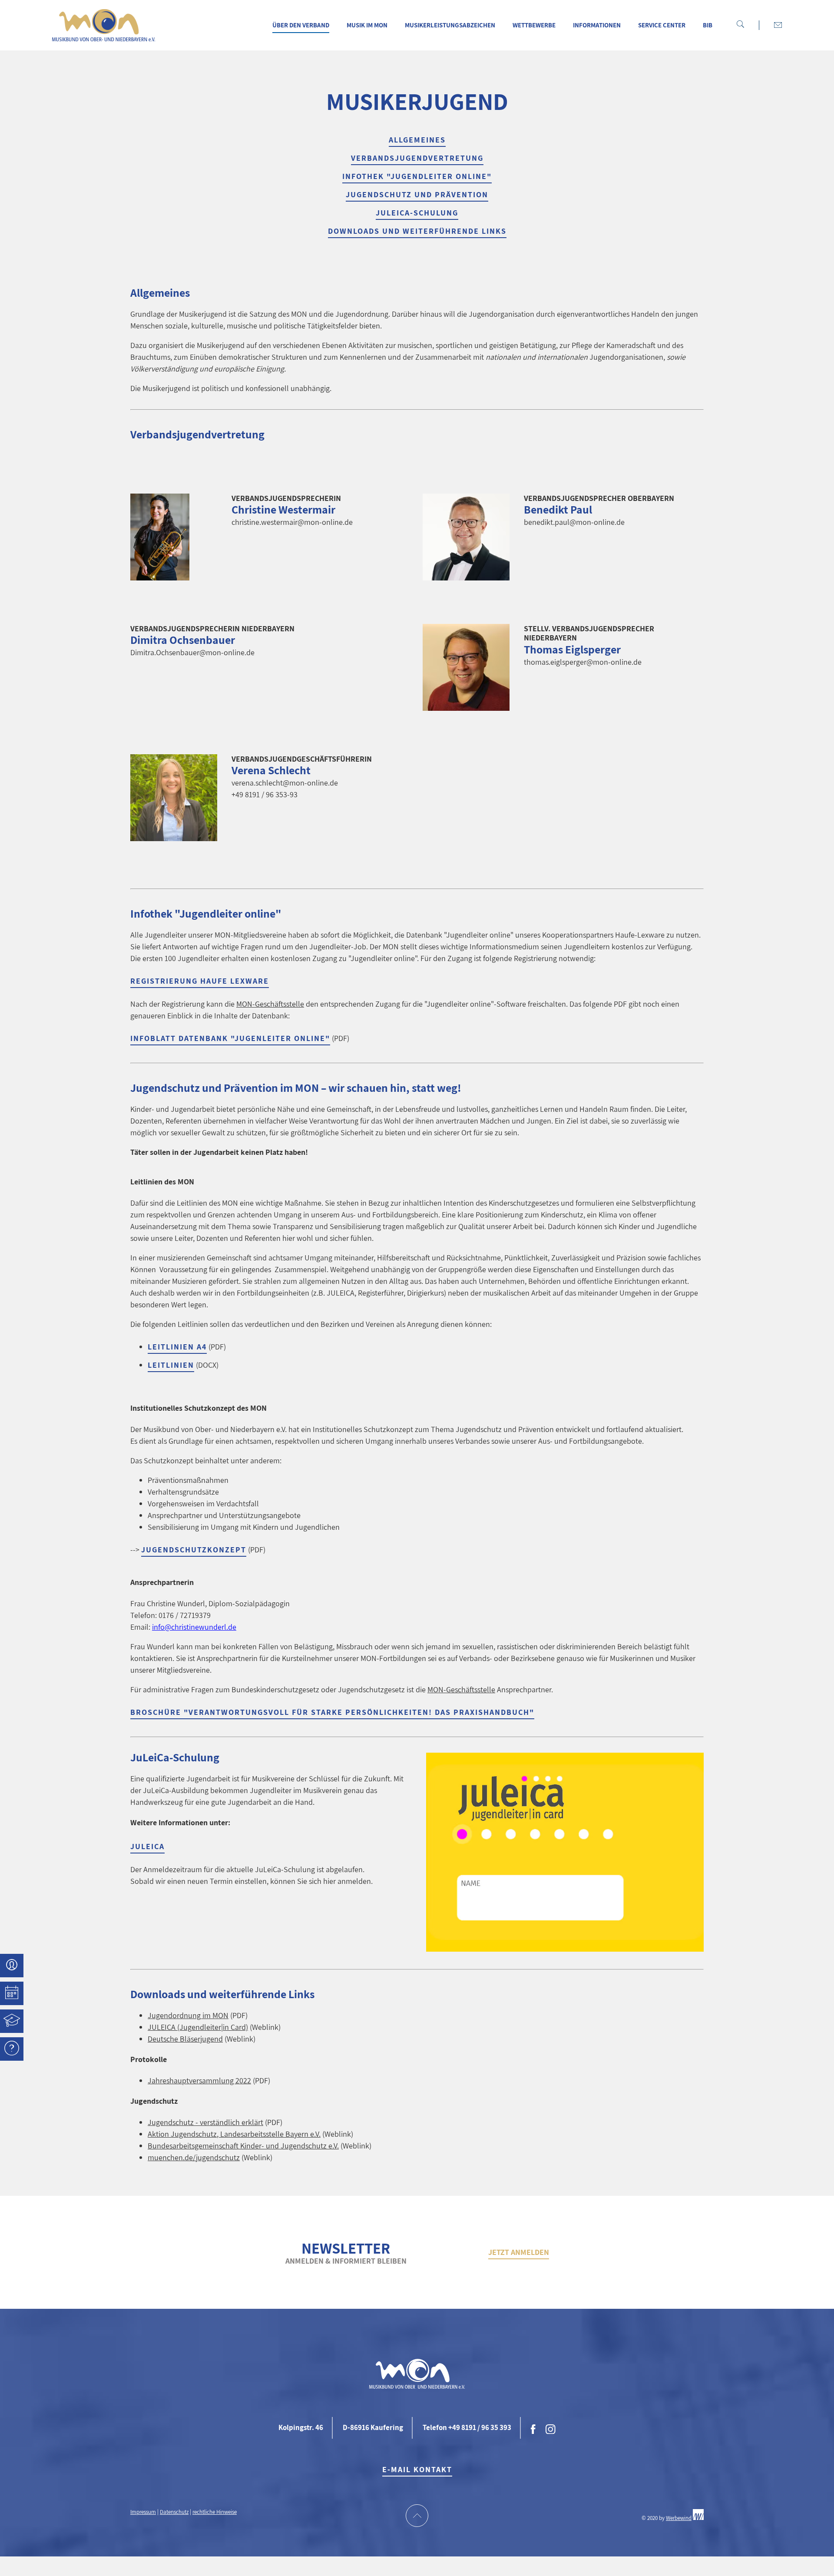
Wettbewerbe (534, 25)
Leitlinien (171, 1365)
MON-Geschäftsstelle (270, 1004)
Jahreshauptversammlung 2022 (199, 2080)
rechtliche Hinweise (215, 2512)
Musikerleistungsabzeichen (450, 25)
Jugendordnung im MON (188, 2015)
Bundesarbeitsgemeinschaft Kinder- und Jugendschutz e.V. (243, 2146)
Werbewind (679, 2518)
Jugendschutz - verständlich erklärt (205, 2122)
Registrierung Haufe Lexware (200, 981)
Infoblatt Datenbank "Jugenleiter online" (230, 1038)
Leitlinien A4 (177, 1347)
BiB (708, 25)
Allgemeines (417, 140)
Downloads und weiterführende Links (417, 231)
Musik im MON (367, 25)
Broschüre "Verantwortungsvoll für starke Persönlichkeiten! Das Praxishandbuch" (332, 1712)
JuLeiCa (147, 1846)
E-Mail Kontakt (417, 2469)
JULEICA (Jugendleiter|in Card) (198, 2027)
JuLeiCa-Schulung (417, 213)
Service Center (662, 25)
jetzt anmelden (519, 2252)
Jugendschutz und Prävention (417, 194)
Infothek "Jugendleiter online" (417, 176)
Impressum (143, 2512)
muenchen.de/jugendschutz (194, 2157)
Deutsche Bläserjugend (185, 2039)
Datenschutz (174, 2512)
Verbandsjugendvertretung (417, 158)
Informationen (597, 25)
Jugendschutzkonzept (194, 1550)
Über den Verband (301, 25)
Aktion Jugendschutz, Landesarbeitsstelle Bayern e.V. (234, 2134)
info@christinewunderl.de (194, 1627)
